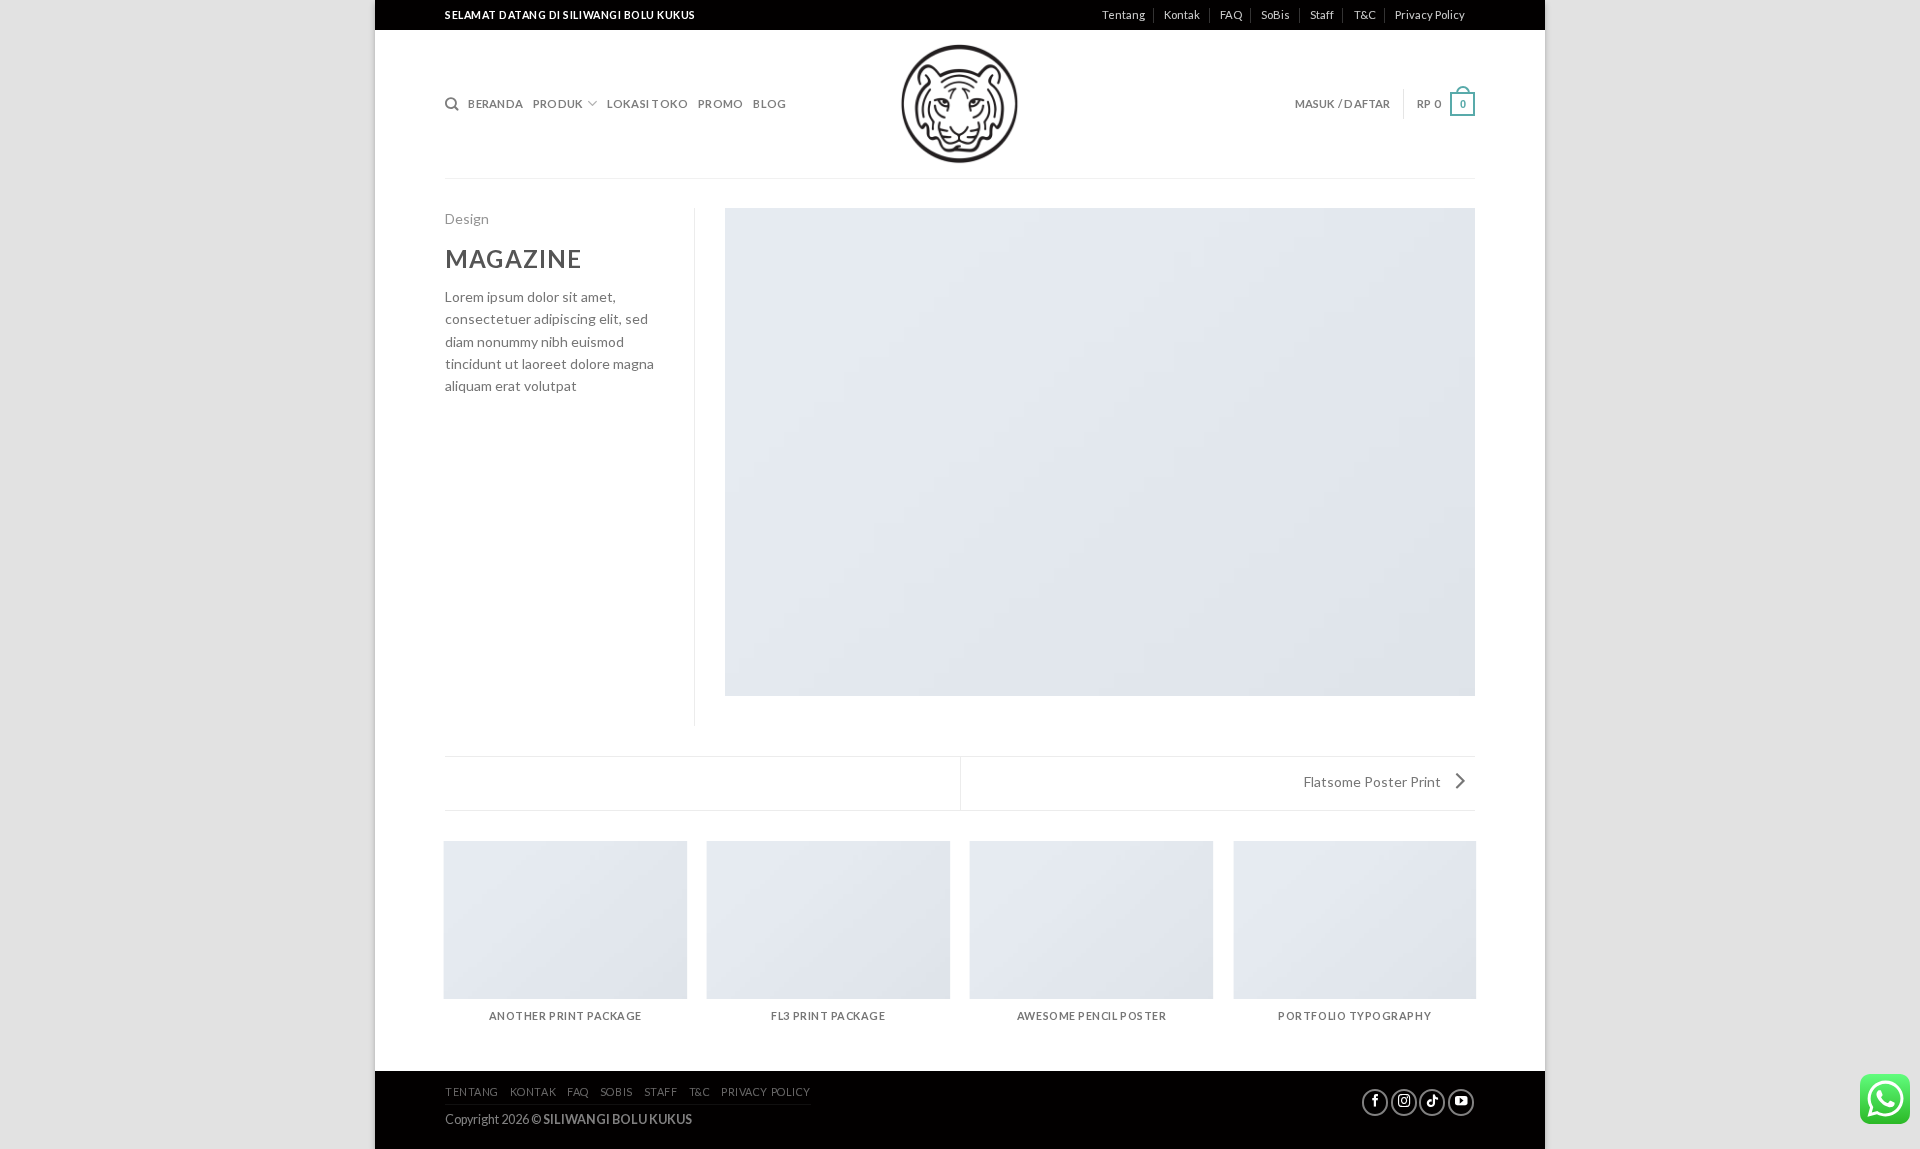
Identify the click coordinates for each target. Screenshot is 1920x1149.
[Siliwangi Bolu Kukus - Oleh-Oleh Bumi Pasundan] (960, 104)
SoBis (1275, 14)
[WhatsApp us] (1885, 1099)
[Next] (1475, 955)
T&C (1365, 14)
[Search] (451, 104)
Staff (1322, 14)
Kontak (1182, 14)
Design (467, 218)
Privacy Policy (1430, 14)
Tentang (1123, 14)
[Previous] (445, 955)
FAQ (1231, 14)
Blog (769, 103)
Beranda (495, 103)
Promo (720, 103)
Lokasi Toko (647, 103)
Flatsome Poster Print (1374, 781)
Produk (558, 103)
